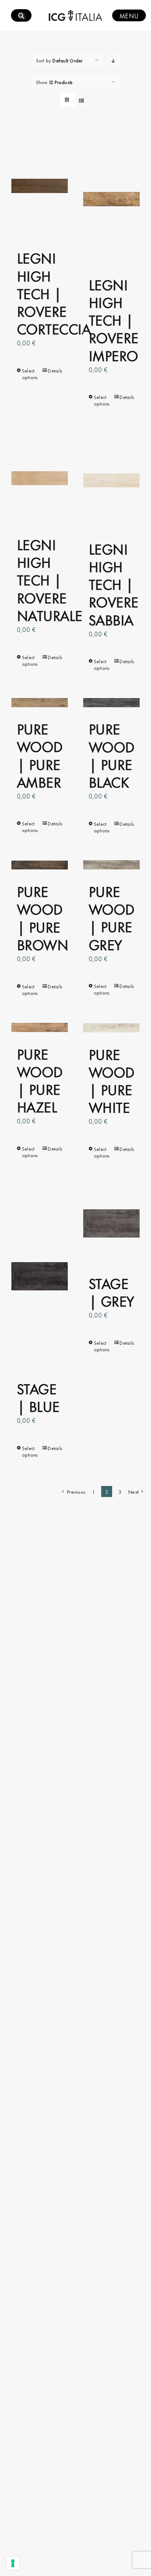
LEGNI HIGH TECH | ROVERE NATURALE (50, 579)
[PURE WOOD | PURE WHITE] (111, 1028)
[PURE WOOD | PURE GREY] (111, 865)
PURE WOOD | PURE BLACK (112, 755)
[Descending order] (113, 60)
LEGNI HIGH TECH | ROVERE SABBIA (114, 584)
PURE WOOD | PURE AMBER (40, 755)
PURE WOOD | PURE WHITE (112, 1080)
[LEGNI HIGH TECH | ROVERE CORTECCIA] (40, 186)
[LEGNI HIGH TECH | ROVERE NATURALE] (40, 478)
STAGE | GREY (111, 1291)
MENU (129, 15)
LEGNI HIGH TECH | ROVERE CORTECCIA (54, 293)
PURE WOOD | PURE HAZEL (40, 1080)
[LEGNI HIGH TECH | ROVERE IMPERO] (111, 199)
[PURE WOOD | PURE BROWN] (40, 865)
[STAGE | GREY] (111, 1224)
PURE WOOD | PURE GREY (112, 917)
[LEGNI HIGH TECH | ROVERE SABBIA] (111, 480)
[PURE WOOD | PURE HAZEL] (40, 1028)
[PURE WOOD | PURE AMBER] (40, 702)
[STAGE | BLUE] (40, 1276)
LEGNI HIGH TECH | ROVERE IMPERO (114, 319)
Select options (30, 374)
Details (55, 370)
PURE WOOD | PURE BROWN (43, 917)
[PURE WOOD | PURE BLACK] (111, 702)
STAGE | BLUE (38, 1397)
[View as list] (82, 100)
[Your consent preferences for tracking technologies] (13, 2563)
